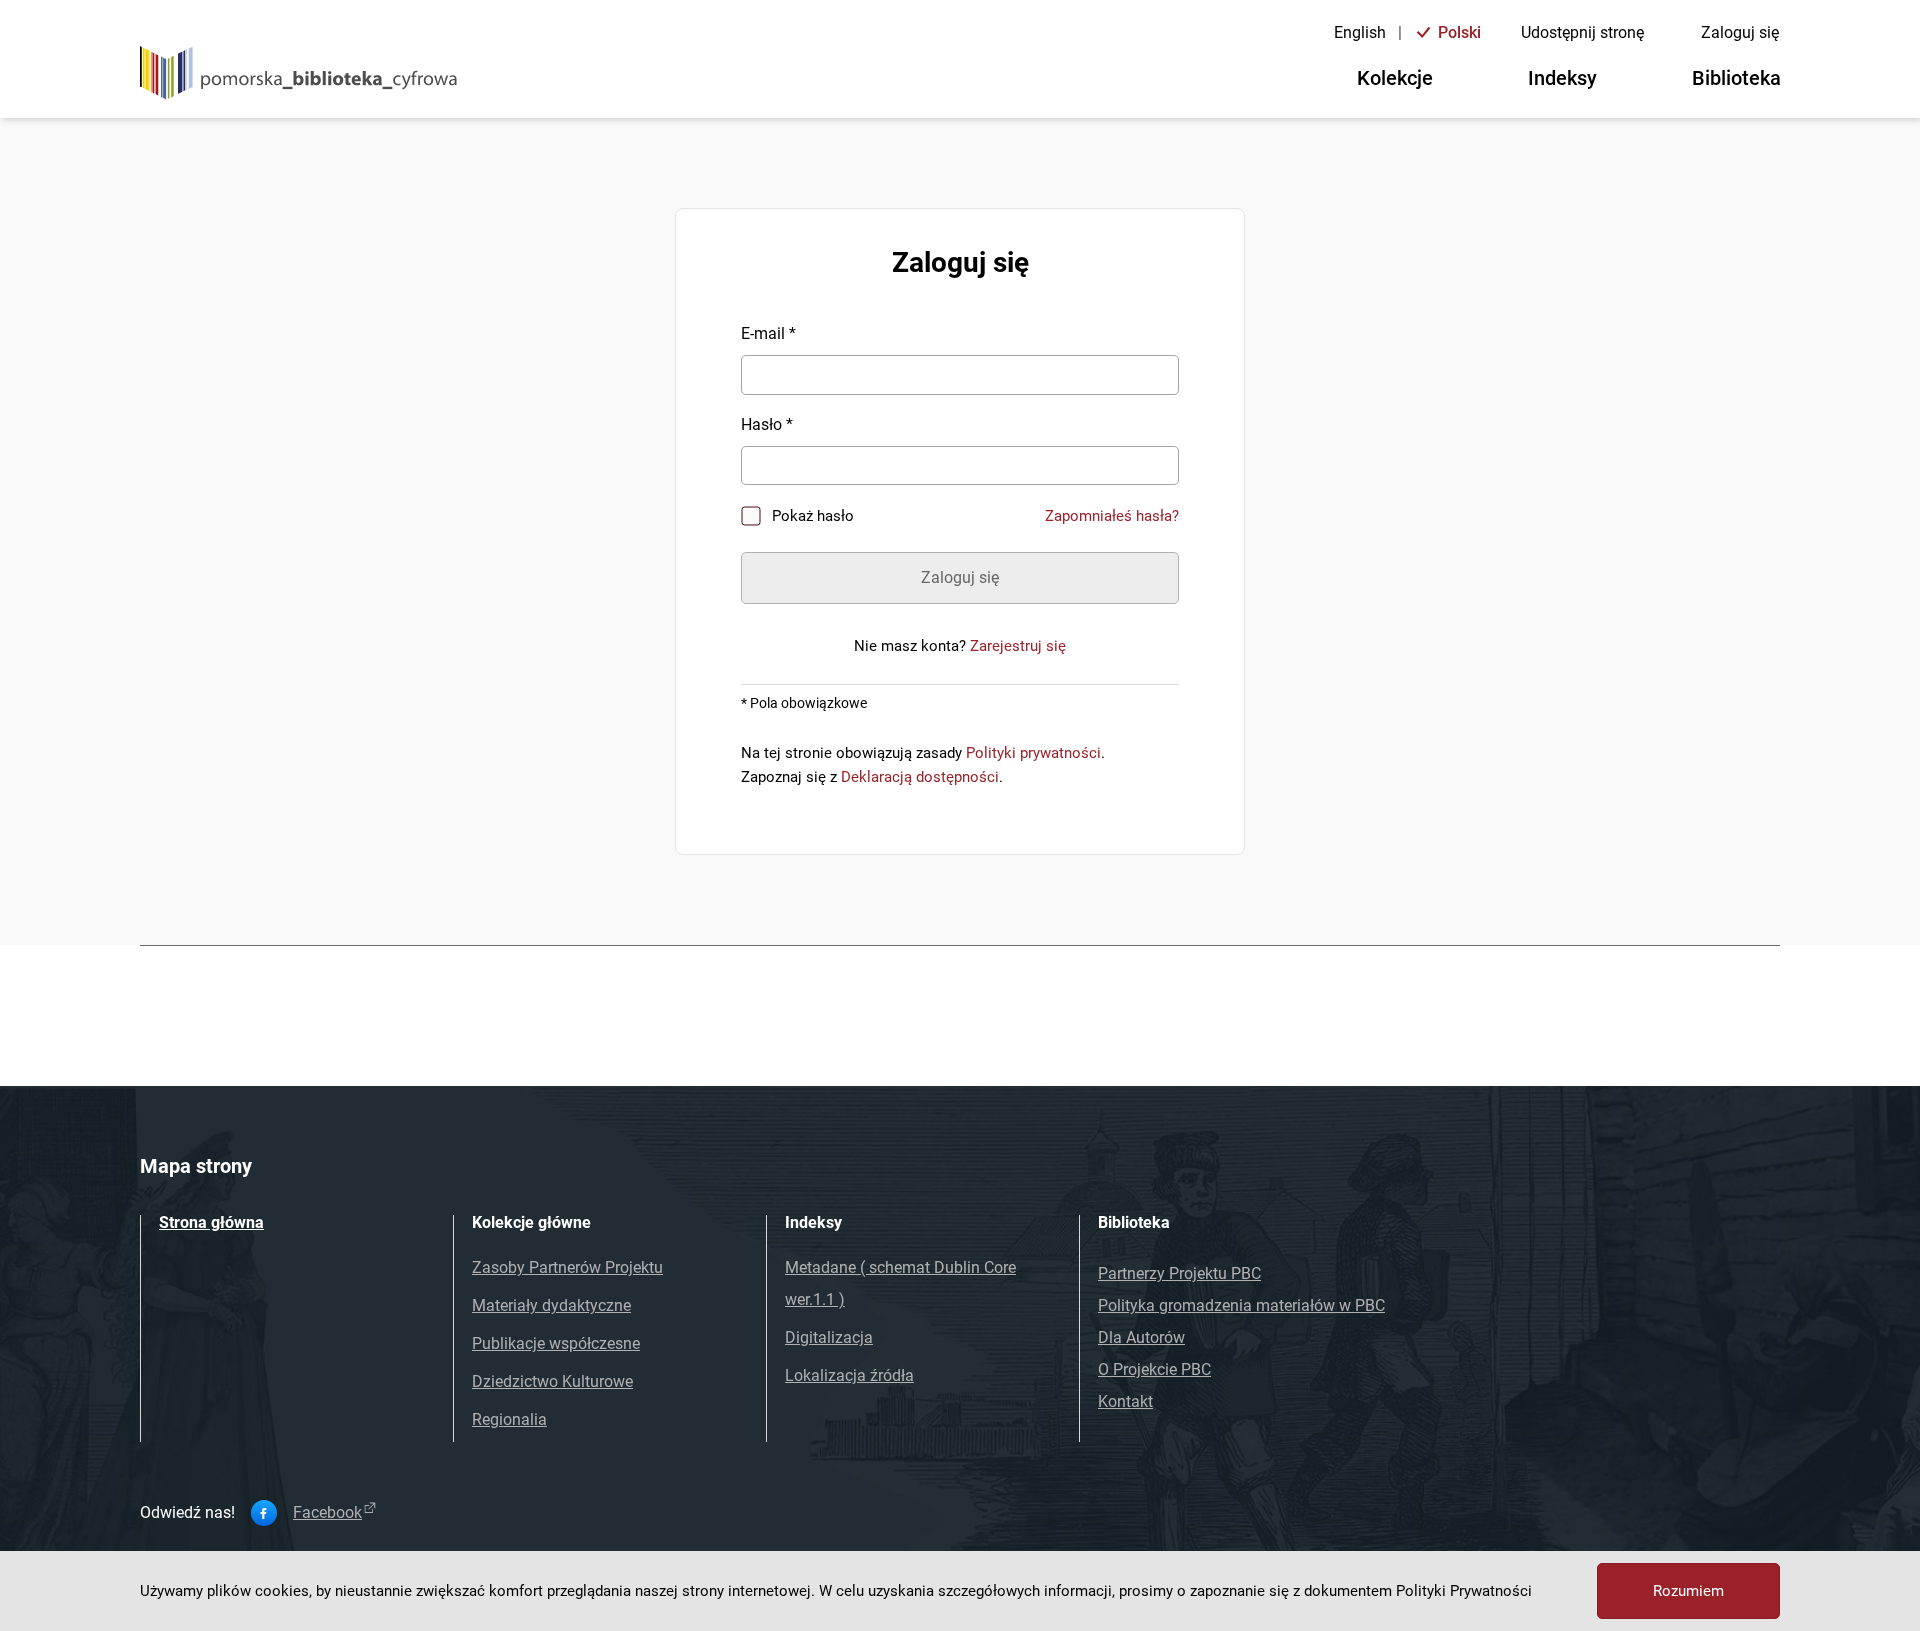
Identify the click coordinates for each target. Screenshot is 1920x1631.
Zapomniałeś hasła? (1112, 516)
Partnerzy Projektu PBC (1179, 1273)
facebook (327, 1513)
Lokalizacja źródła (849, 1375)
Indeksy (1562, 78)
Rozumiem (1688, 1591)
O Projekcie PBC (1154, 1369)
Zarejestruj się (1018, 646)
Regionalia (509, 1419)
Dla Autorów (1141, 1337)
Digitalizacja (829, 1337)
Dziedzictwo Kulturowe (552, 1381)
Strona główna (211, 1222)
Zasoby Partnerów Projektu (567, 1267)
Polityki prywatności (1033, 753)
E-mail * (768, 333)
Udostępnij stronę (1582, 32)
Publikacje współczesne (556, 1343)
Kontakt (1125, 1401)
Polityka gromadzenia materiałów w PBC (1241, 1305)
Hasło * (767, 424)
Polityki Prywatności (1464, 1591)
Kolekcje (1395, 78)
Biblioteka (1736, 78)
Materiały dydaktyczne (551, 1305)
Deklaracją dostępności (920, 777)
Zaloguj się (1740, 32)
